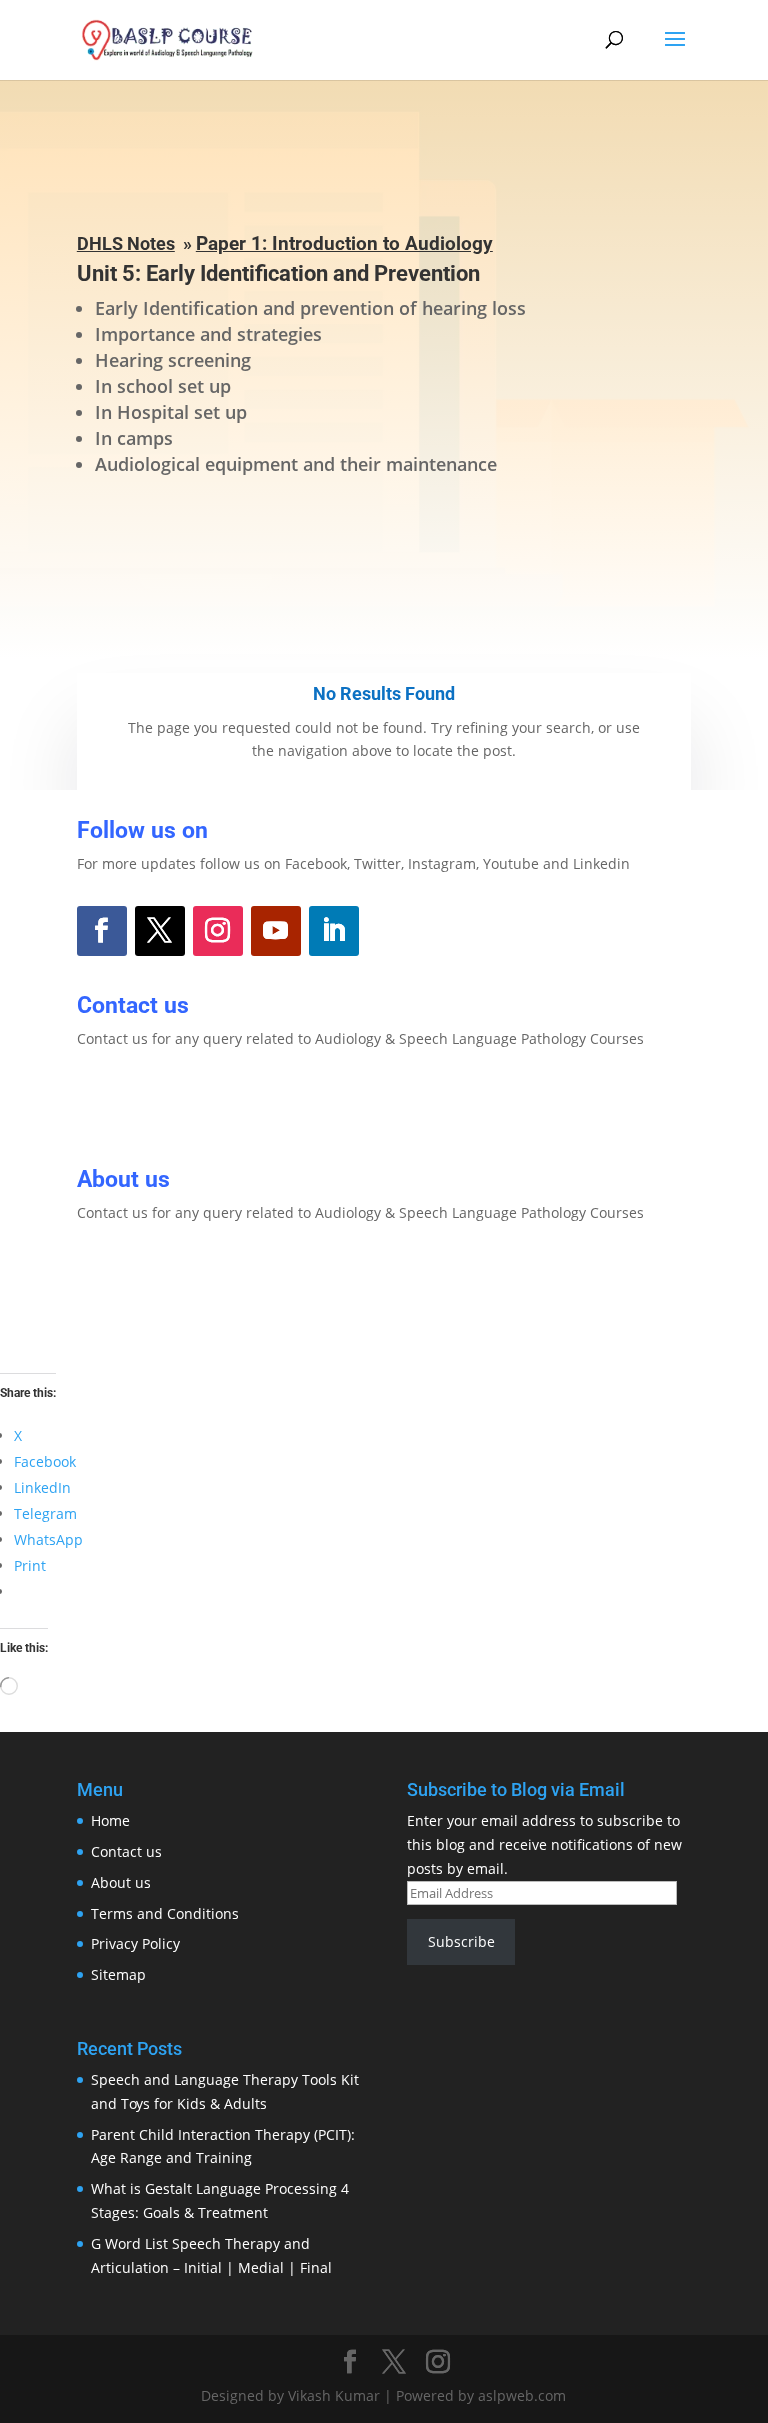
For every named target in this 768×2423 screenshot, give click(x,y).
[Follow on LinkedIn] (334, 931)
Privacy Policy (135, 1943)
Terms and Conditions (165, 1913)
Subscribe (461, 1941)
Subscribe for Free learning (384, 552)
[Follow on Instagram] (218, 931)
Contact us (126, 1851)
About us (121, 1882)
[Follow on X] (160, 931)
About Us (142, 1282)
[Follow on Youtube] (276, 931)
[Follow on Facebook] (102, 931)
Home (110, 1820)
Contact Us (152, 1109)
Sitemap (118, 1974)
